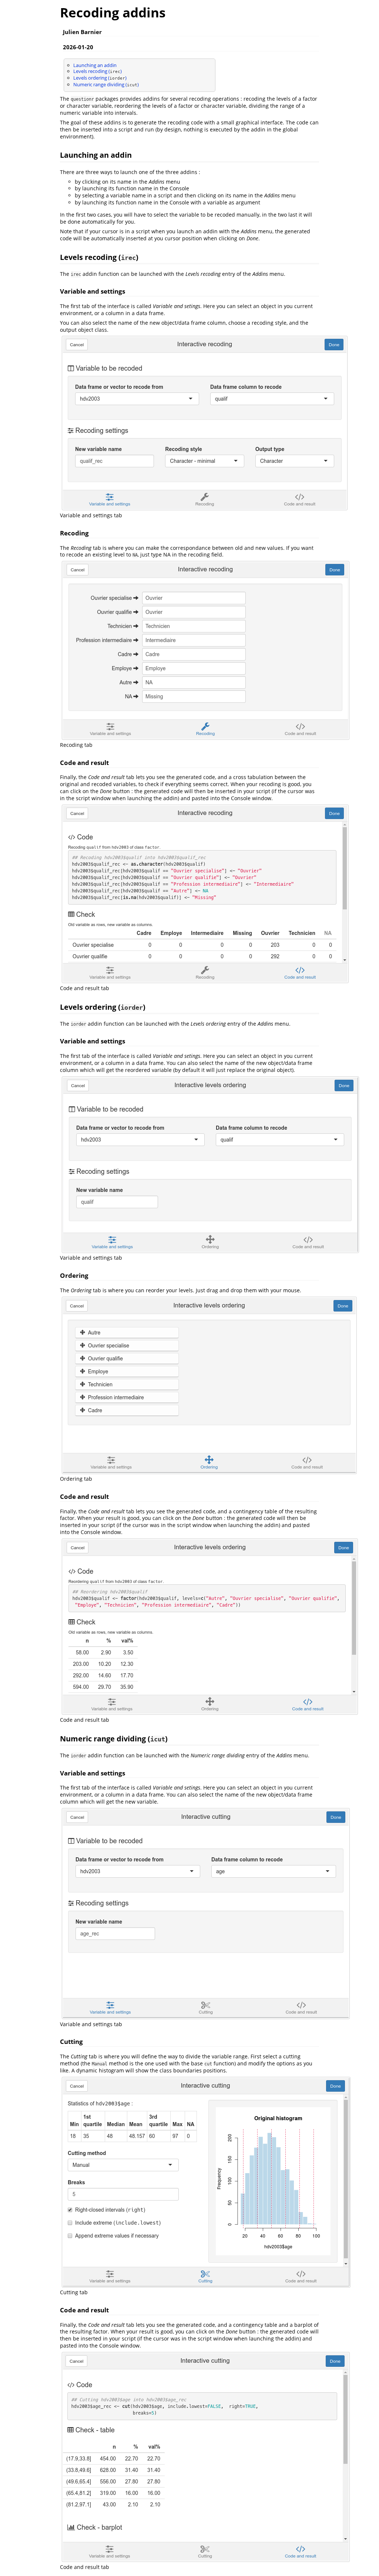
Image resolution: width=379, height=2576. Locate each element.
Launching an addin (95, 65)
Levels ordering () (100, 78)
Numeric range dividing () (106, 84)
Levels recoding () (98, 71)
